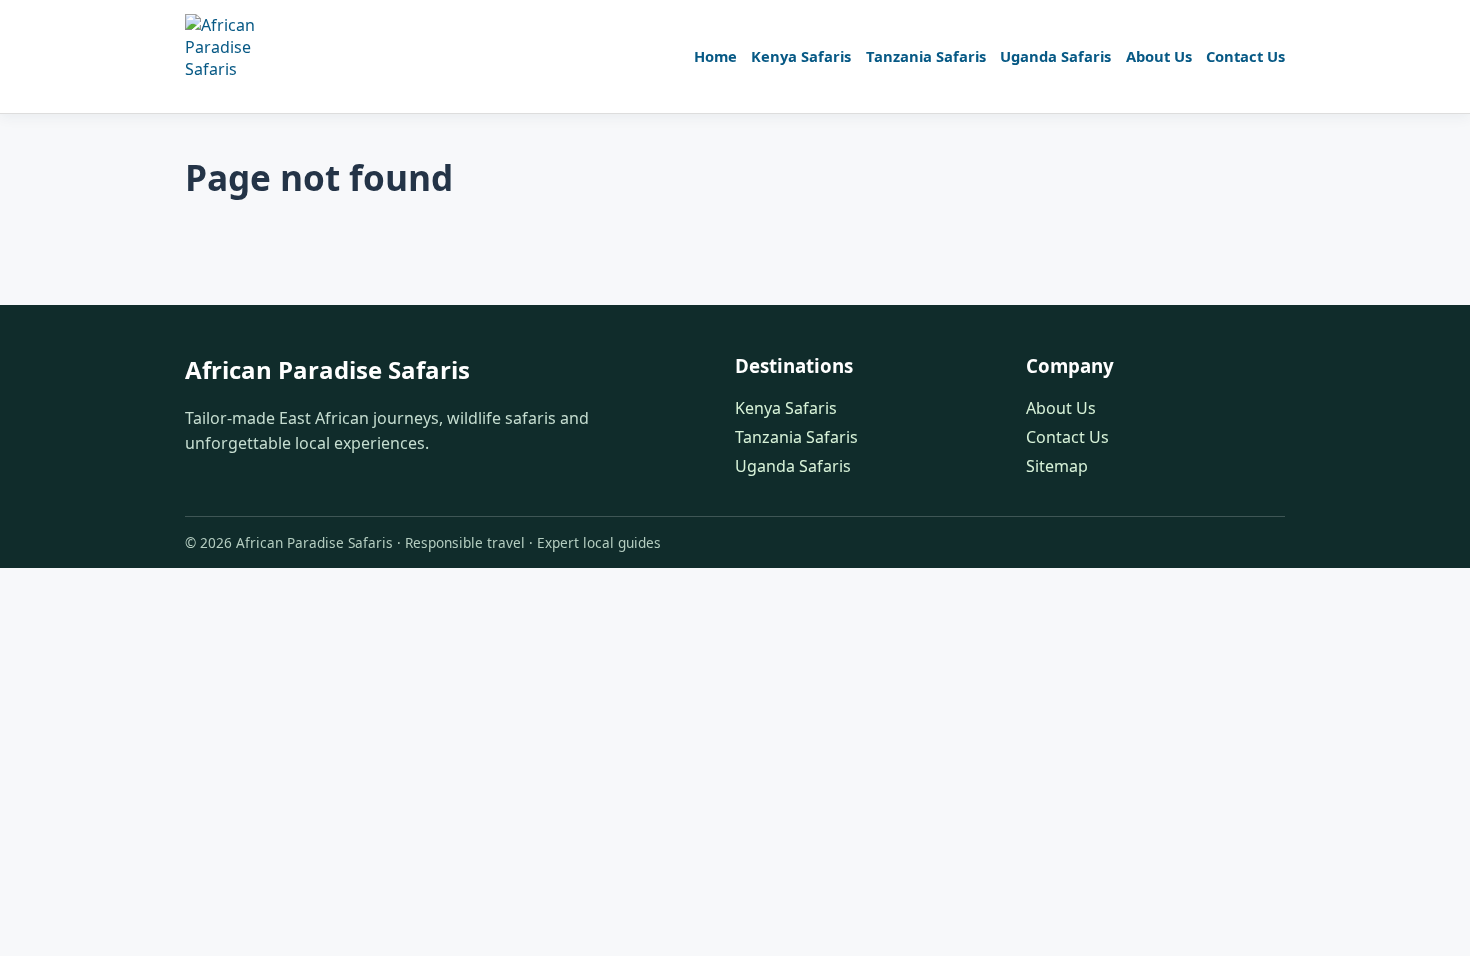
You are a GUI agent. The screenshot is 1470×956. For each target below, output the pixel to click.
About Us (1159, 56)
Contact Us (1245, 56)
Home (715, 56)
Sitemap (1057, 466)
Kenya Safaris (801, 56)
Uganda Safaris (1055, 56)
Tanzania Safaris (926, 56)
